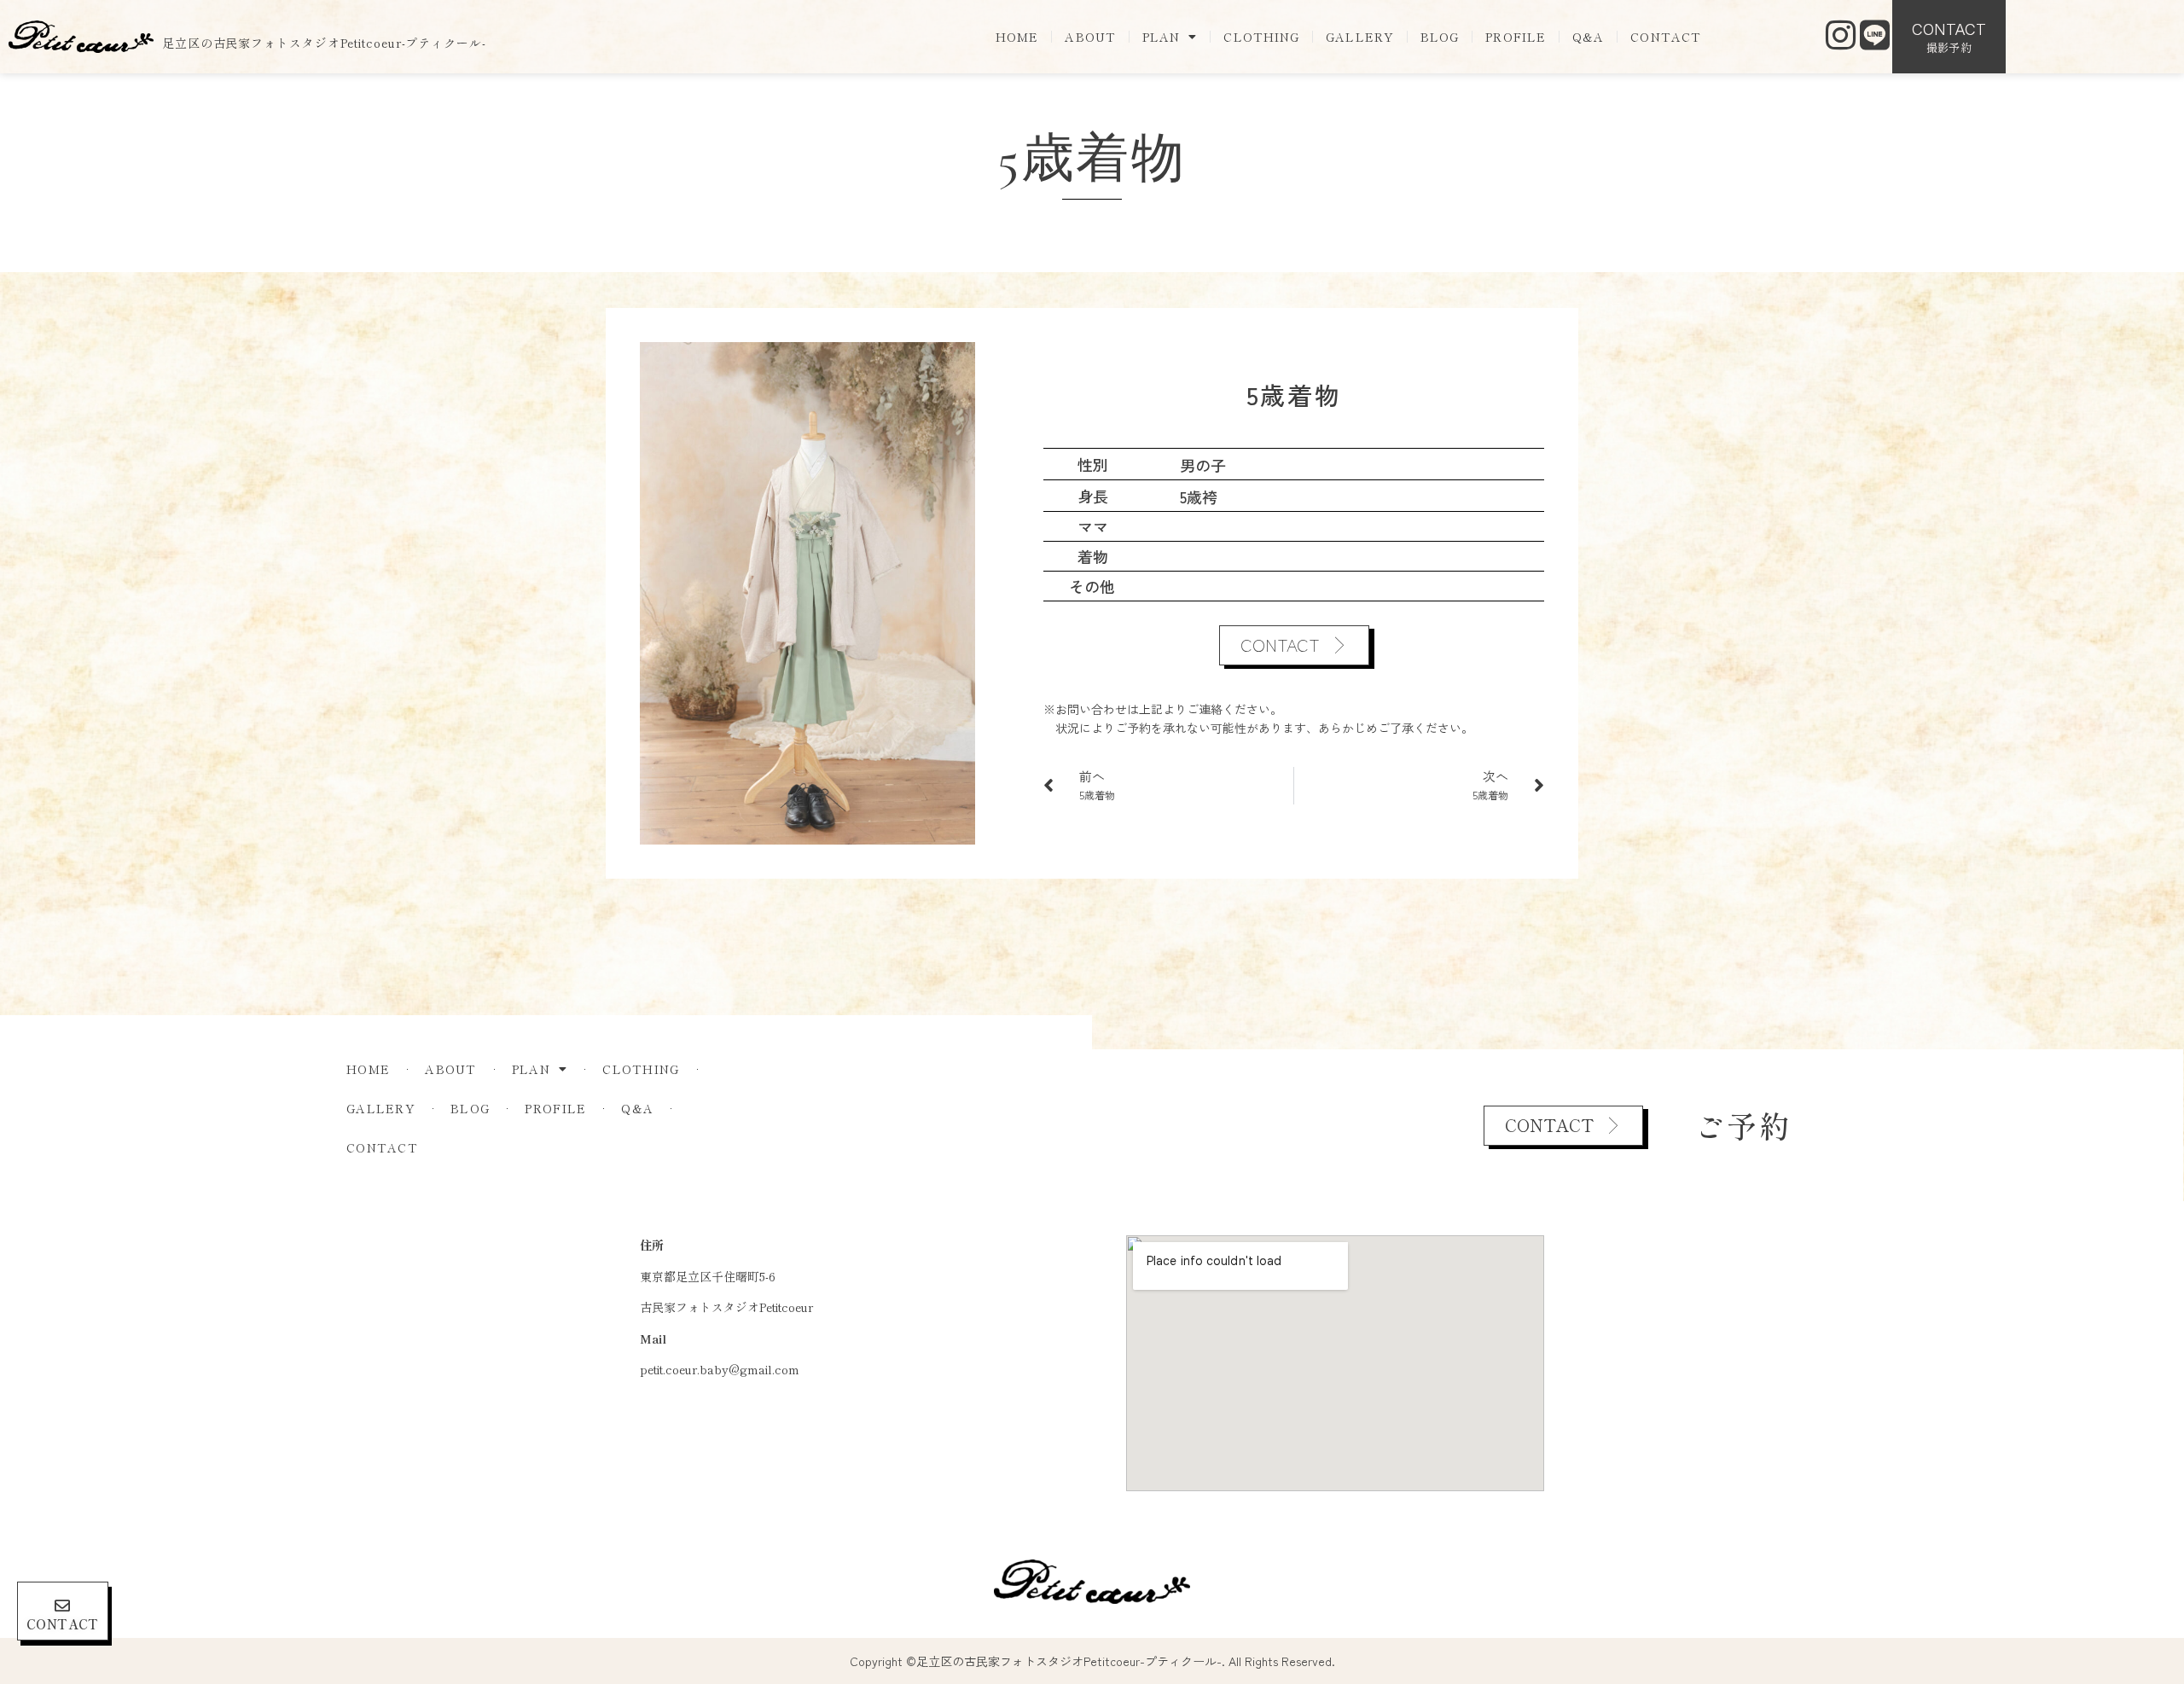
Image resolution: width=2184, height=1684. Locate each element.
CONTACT (1666, 37)
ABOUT (1090, 37)
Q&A (1588, 37)
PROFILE (1516, 37)
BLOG (1440, 37)
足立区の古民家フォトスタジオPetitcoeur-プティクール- (324, 43)
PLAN (1161, 37)
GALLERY (1360, 37)
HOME (1017, 37)
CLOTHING (1261, 37)
